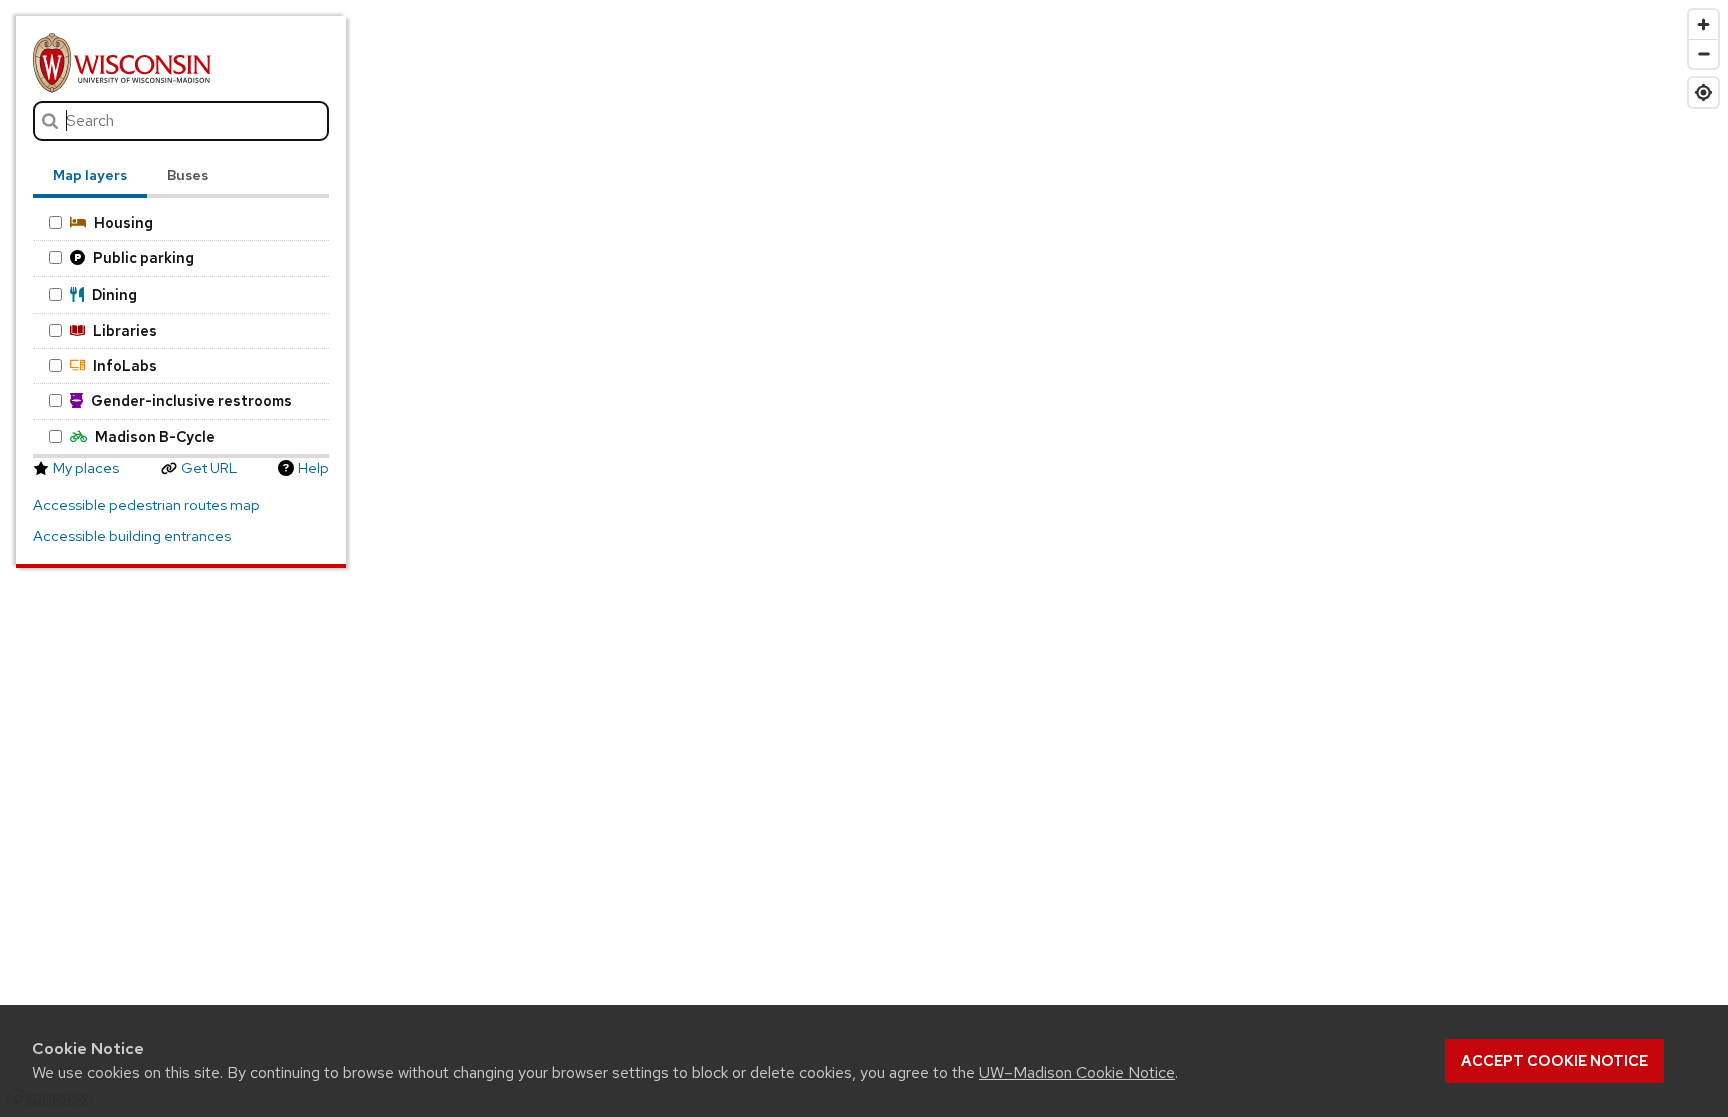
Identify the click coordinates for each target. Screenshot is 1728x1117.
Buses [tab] (187, 175)
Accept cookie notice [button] (1554, 1061)
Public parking (143, 257)
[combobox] (180, 121)
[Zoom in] (1703, 24)
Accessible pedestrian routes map (146, 505)
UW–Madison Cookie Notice (1077, 1072)
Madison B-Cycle (155, 436)
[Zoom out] (1703, 53)
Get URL (209, 468)
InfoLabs (125, 365)
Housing (123, 222)
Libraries (125, 330)
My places (86, 468)
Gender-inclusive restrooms (191, 400)
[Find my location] (1703, 92)
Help (313, 468)
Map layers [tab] (90, 175)
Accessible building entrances (132, 536)
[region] (864, 558)
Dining (114, 294)
